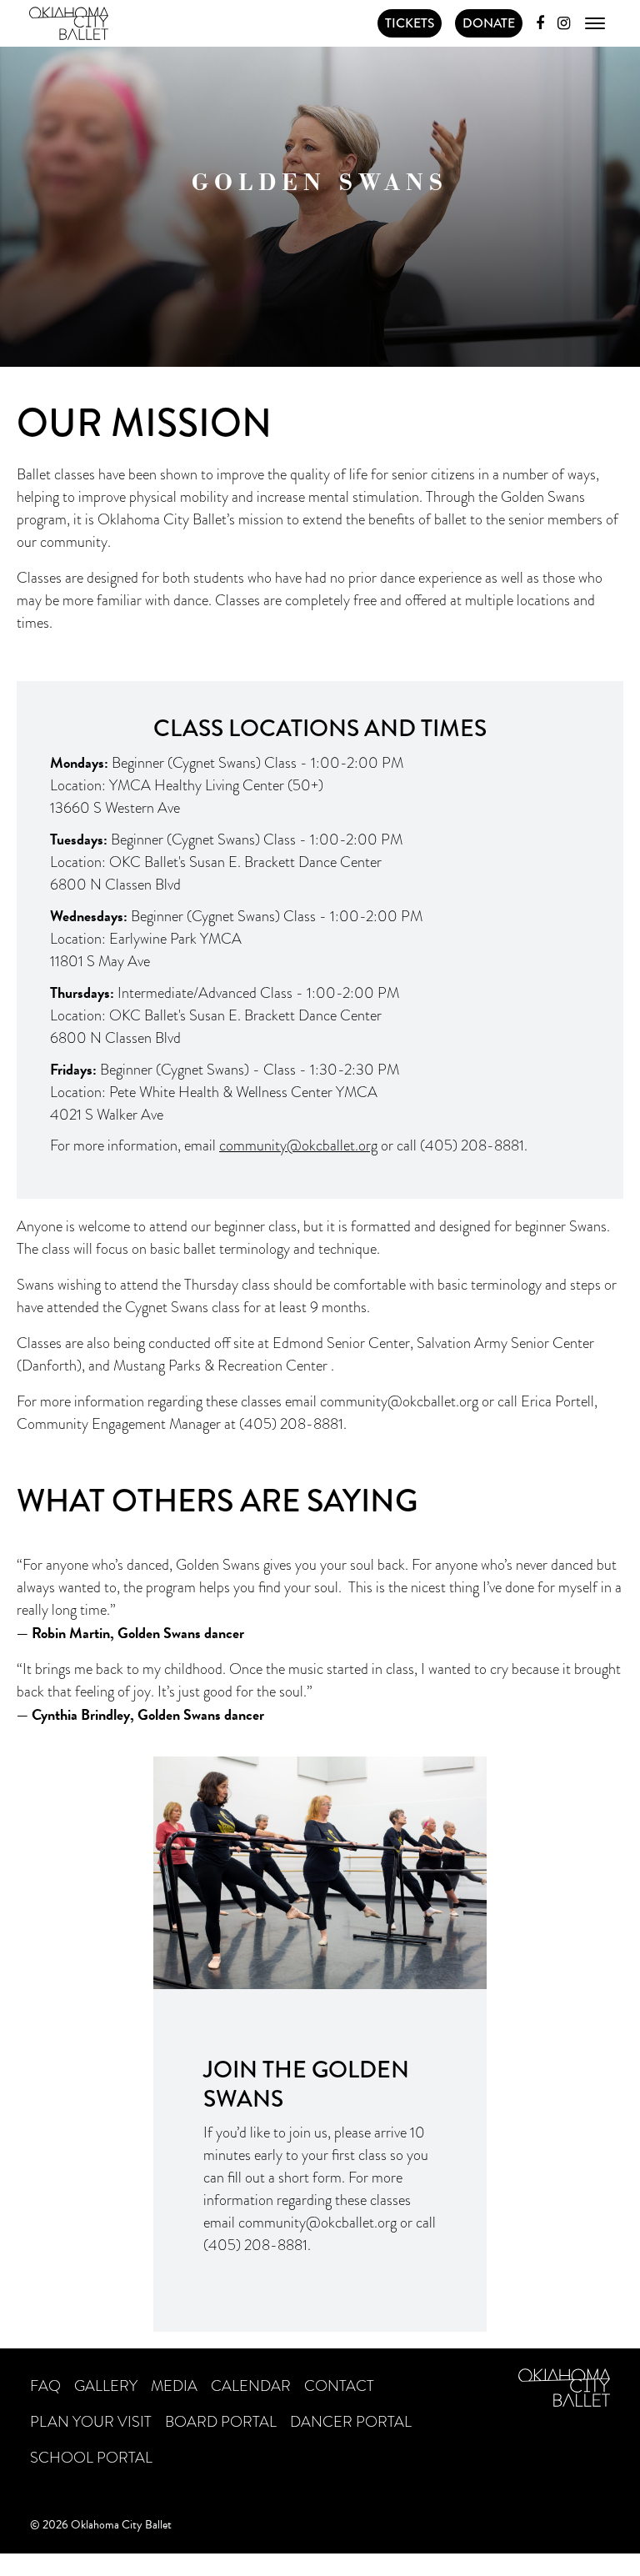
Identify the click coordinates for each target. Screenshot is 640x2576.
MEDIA (174, 2386)
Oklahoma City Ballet (68, 23)
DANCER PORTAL (351, 2422)
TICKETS (410, 23)
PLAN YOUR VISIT (91, 2422)
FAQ (45, 2386)
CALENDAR (251, 2386)
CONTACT (339, 2386)
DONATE (489, 23)
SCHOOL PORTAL (91, 2458)
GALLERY (106, 2386)
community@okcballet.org (399, 1401)
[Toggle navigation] (595, 23)
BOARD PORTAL (221, 2422)
